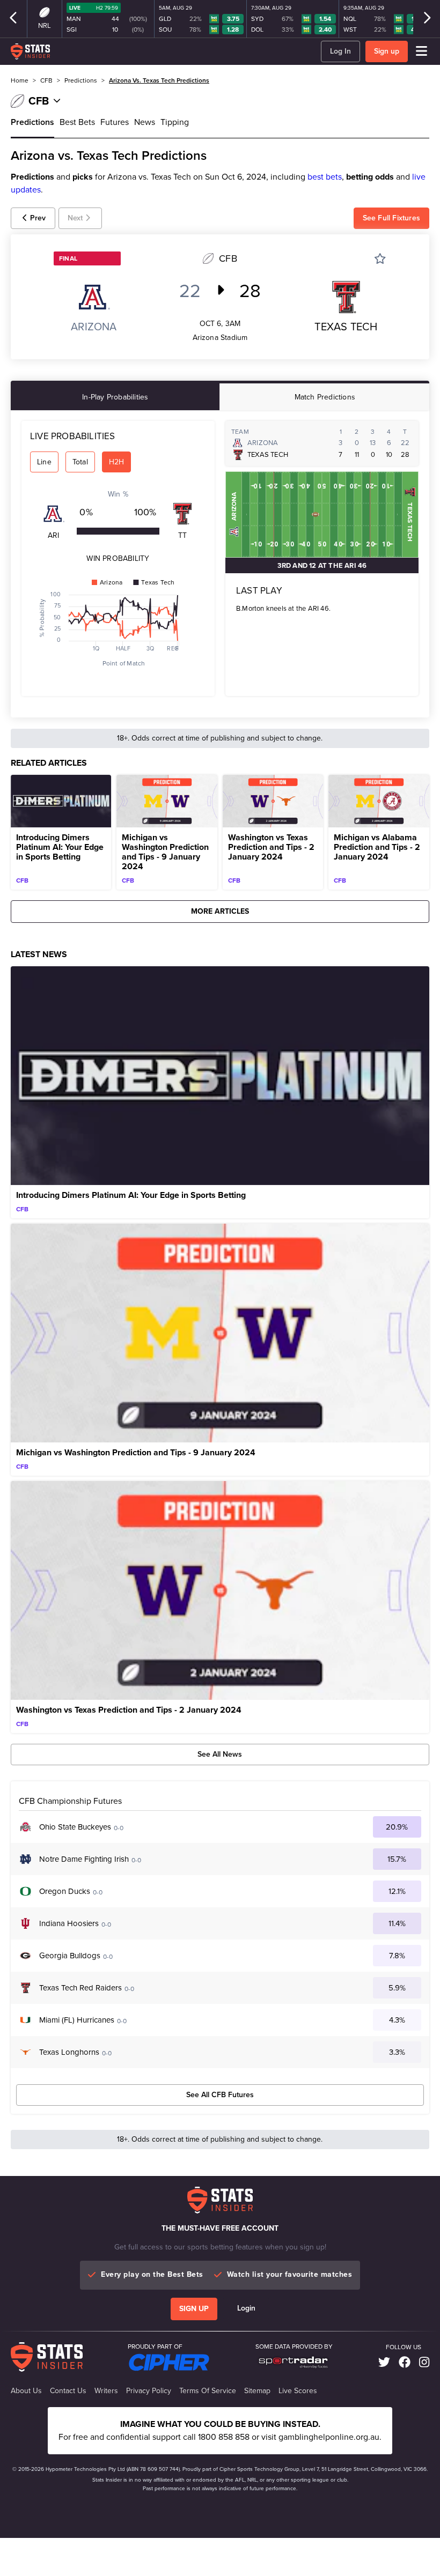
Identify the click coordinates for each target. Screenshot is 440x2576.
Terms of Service (208, 2391)
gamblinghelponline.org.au (329, 2437)
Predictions (32, 122)
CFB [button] (46, 80)
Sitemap (257, 2391)
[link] (384, 2362)
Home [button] (20, 80)
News (145, 122)
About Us (26, 2391)
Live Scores (298, 2391)
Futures (115, 122)
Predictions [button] (81, 80)
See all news (220, 1754)
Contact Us (68, 2391)
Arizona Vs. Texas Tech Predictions (159, 80)
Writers (106, 2391)
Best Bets (77, 122)
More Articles (220, 911)
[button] (33, 218)
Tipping (175, 122)
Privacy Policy (149, 2391)
